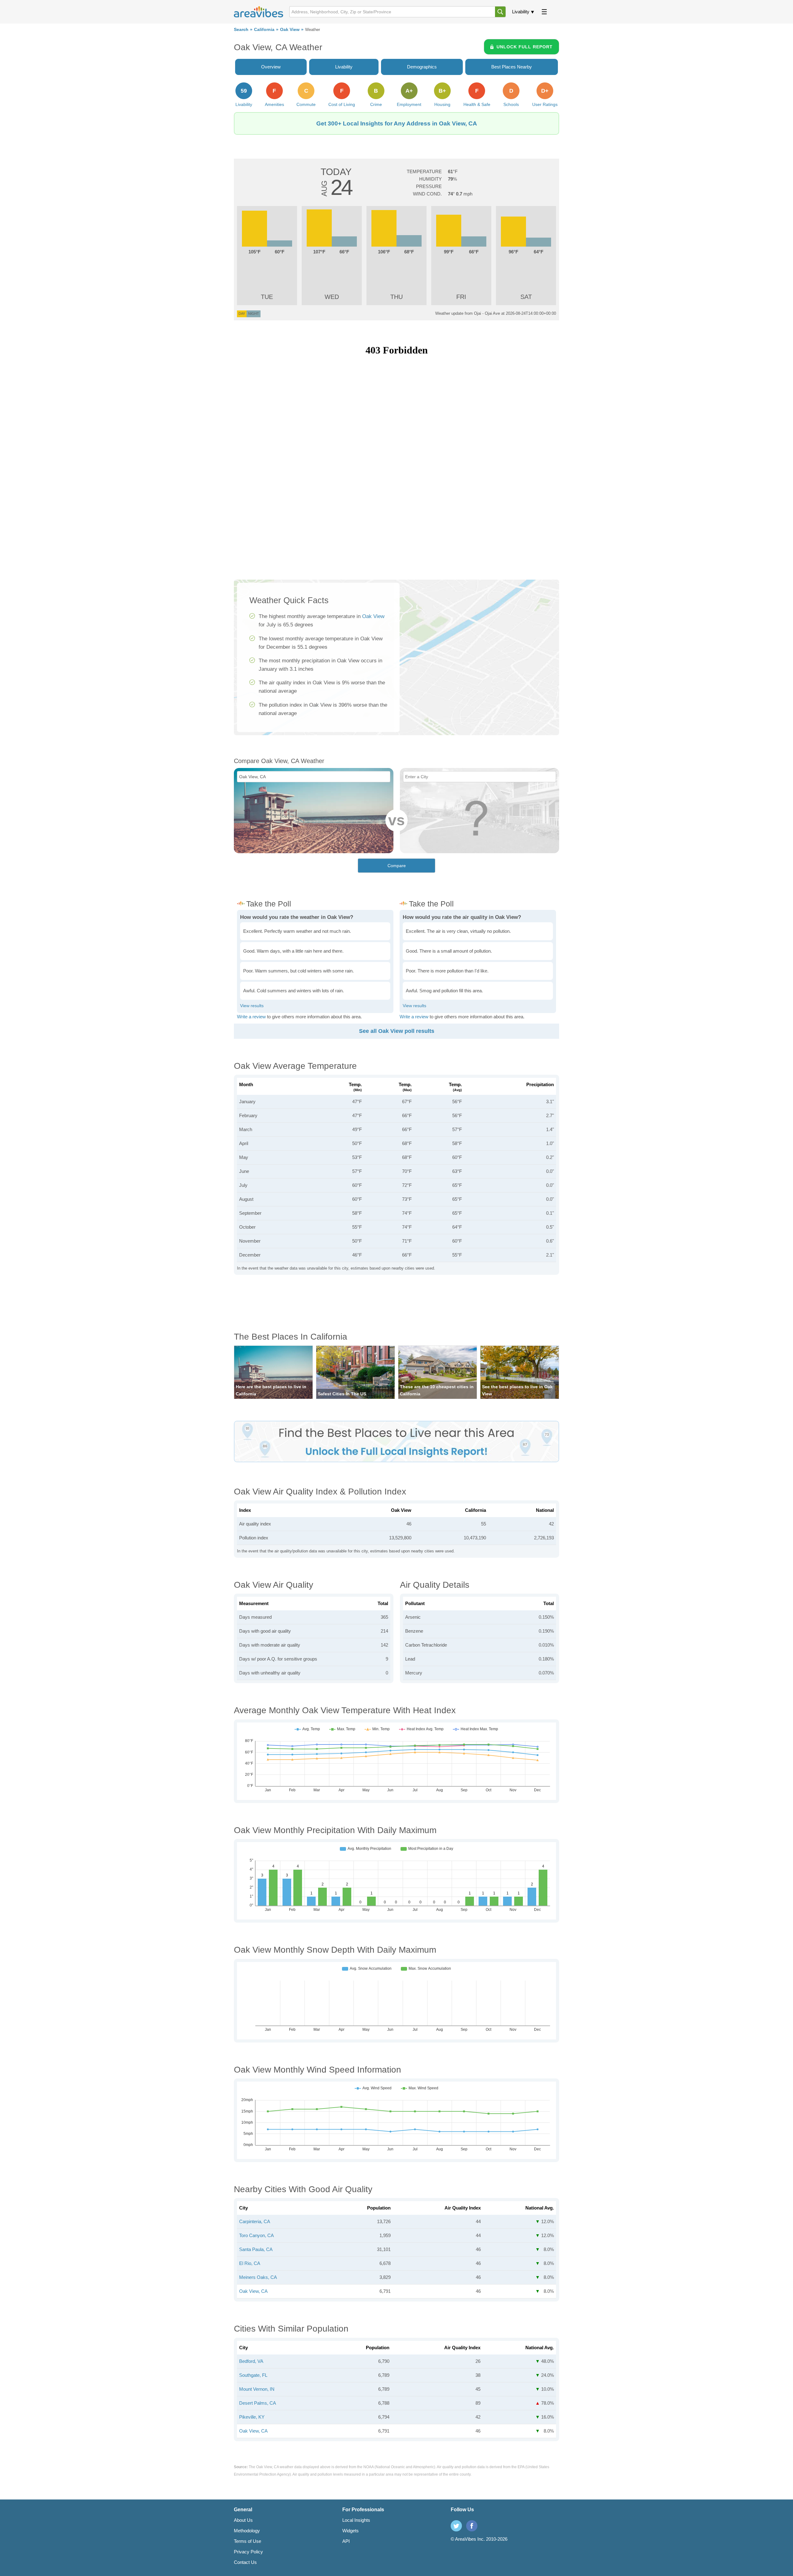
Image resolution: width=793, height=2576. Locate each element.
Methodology (247, 2531)
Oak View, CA (253, 2291)
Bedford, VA (251, 2361)
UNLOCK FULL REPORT (525, 47)
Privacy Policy (248, 2552)
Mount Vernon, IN (257, 2389)
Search (241, 30)
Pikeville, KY (252, 2417)
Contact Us (245, 2562)
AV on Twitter (456, 2526)
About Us (243, 2520)
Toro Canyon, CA (256, 2235)
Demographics (422, 67)
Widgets (350, 2531)
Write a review (251, 1017)
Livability (521, 12)
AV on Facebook (472, 2526)
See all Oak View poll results (397, 1031)
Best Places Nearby (512, 67)
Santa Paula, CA (256, 2249)
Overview (271, 67)
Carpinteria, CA (255, 2221)
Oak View (290, 30)
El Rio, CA (250, 2263)
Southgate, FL (253, 2375)
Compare (397, 866)
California (264, 30)
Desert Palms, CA (258, 2403)
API (346, 2541)
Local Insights (356, 2520)
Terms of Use (248, 2541)
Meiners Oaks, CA (258, 2277)
